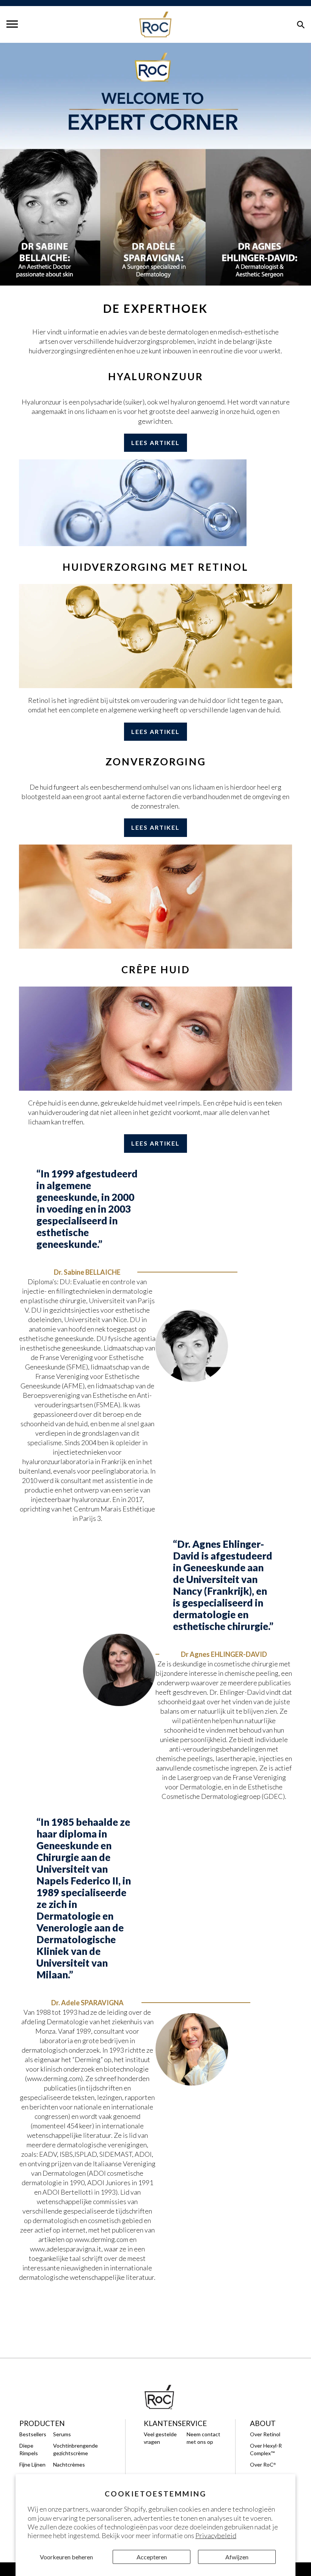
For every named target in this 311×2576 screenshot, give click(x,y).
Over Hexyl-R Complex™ (266, 2449)
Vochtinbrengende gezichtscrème (75, 2449)
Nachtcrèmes (69, 2464)
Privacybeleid (216, 2535)
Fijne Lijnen (32, 2464)
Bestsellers (33, 2434)
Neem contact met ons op (203, 2438)
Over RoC (263, 2464)
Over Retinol (265, 2434)
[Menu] (12, 24)
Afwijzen (237, 2557)
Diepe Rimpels (29, 2449)
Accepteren (152, 2557)
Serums (62, 2434)
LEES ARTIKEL (155, 443)
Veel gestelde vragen (160, 2438)
